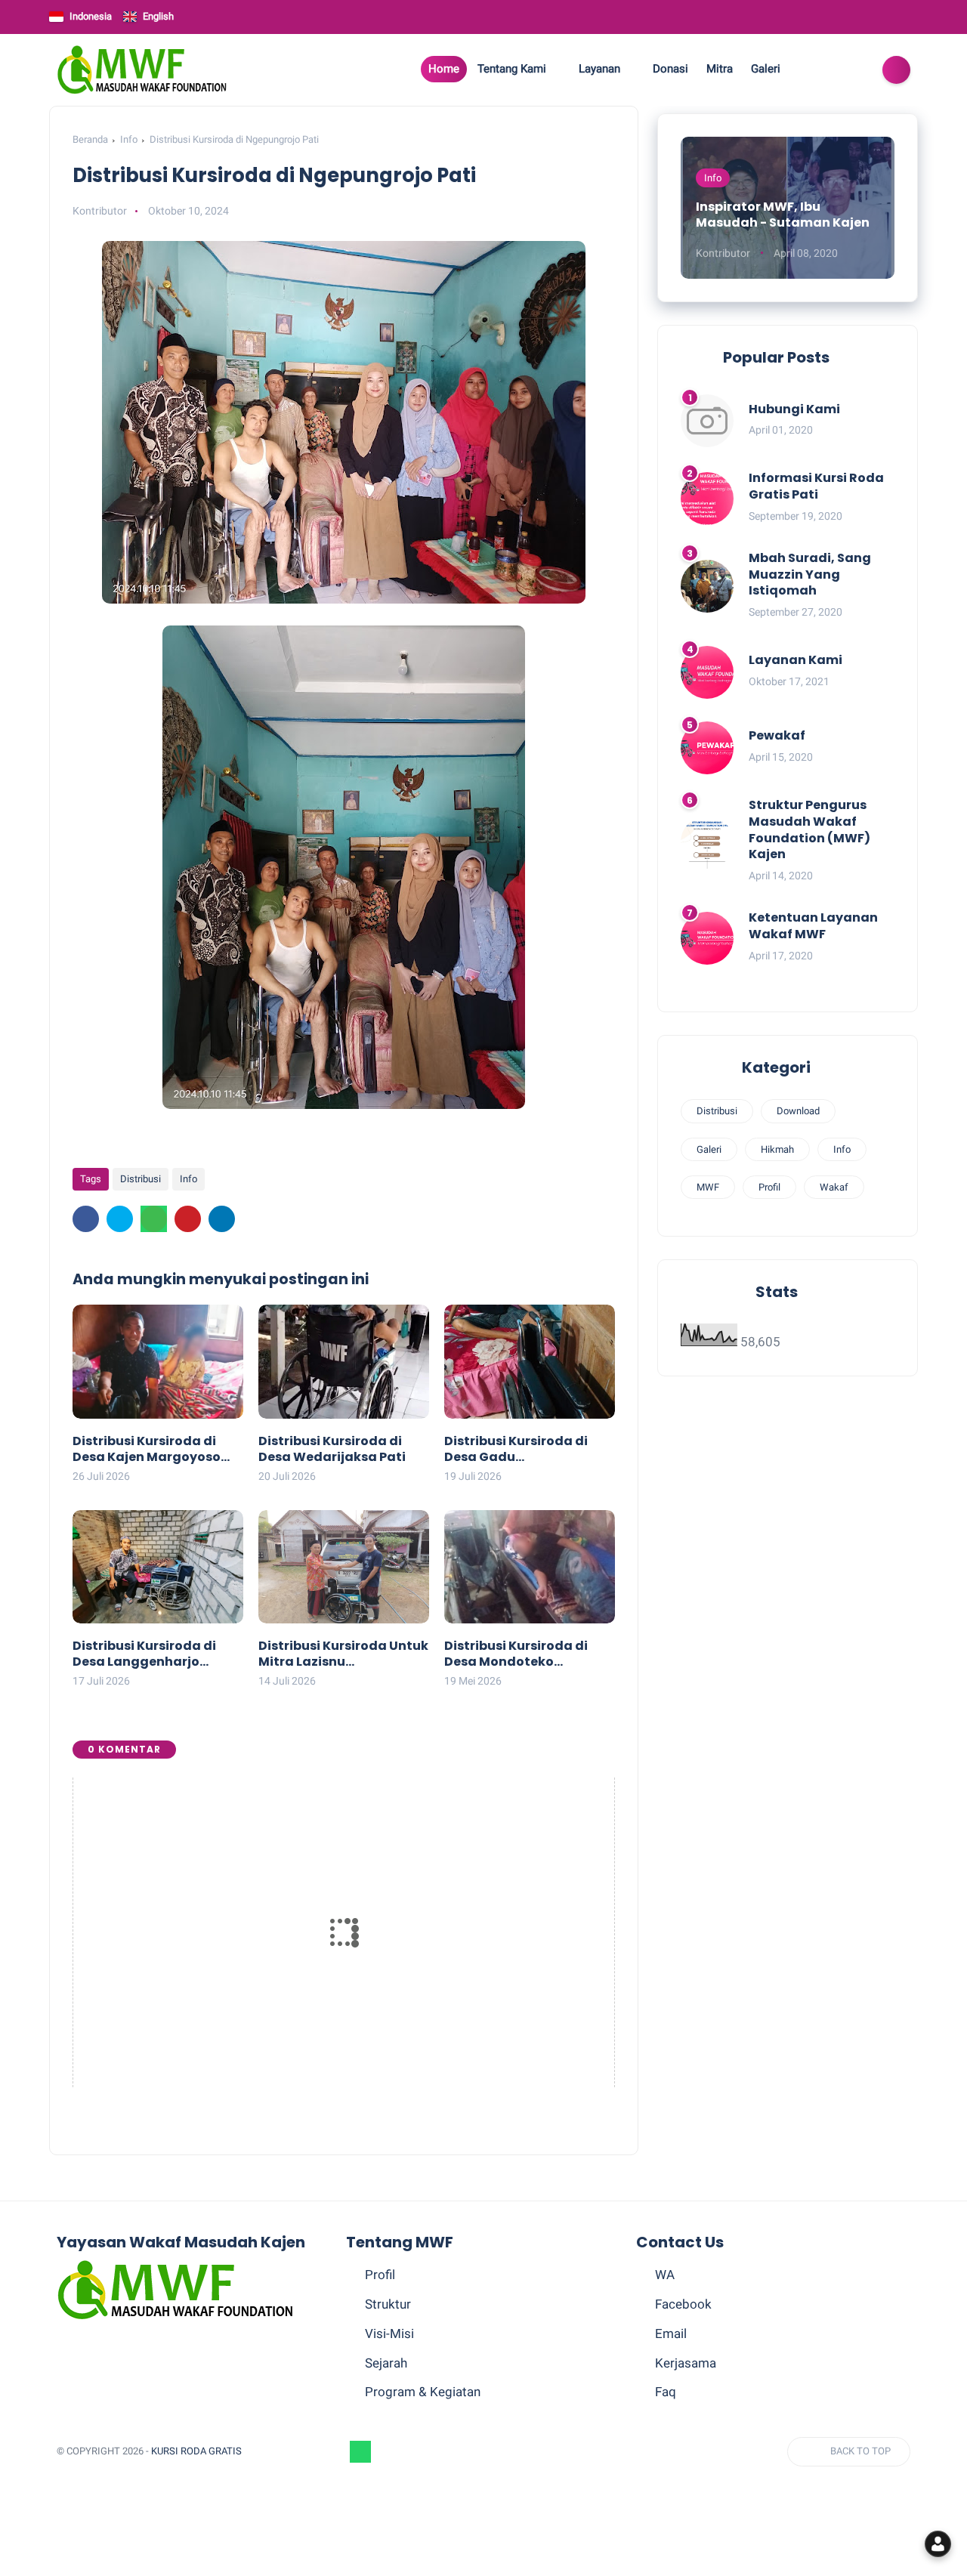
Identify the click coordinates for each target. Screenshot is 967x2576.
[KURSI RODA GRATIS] (142, 69)
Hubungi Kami (794, 409)
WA (665, 2275)
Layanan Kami (796, 660)
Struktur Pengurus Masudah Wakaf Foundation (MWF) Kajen (809, 829)
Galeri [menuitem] (766, 69)
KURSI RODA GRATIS (196, 2451)
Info (129, 139)
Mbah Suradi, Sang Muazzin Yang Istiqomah (810, 575)
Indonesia (91, 16)
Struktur (388, 2304)
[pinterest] (188, 1219)
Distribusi (141, 1179)
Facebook (683, 2304)
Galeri (709, 1149)
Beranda (90, 139)
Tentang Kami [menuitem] (512, 69)
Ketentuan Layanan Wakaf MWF (813, 926)
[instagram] (831, 70)
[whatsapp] (154, 1219)
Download (798, 1111)
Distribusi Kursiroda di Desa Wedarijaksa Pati (332, 1450)
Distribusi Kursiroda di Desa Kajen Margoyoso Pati (147, 1450)
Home (444, 69)
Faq (666, 2392)
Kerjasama (686, 2363)
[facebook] (810, 70)
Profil (769, 1187)
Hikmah (777, 1149)
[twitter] (120, 1219)
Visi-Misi (389, 2334)
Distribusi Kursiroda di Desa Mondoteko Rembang (516, 1654)
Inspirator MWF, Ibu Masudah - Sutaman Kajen (783, 215)
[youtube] (852, 70)
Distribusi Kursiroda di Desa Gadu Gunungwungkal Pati (516, 1450)
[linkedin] (222, 1219)
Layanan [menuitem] (599, 69)
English (158, 16)
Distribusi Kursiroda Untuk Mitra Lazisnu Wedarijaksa (343, 1654)
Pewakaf (777, 735)
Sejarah (386, 2363)
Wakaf (834, 1187)
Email (671, 2334)
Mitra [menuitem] (720, 69)
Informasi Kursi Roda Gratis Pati (816, 486)
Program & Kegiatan (423, 2392)
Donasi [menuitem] (670, 69)
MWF (708, 1187)
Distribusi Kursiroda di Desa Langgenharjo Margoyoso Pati (144, 1654)
